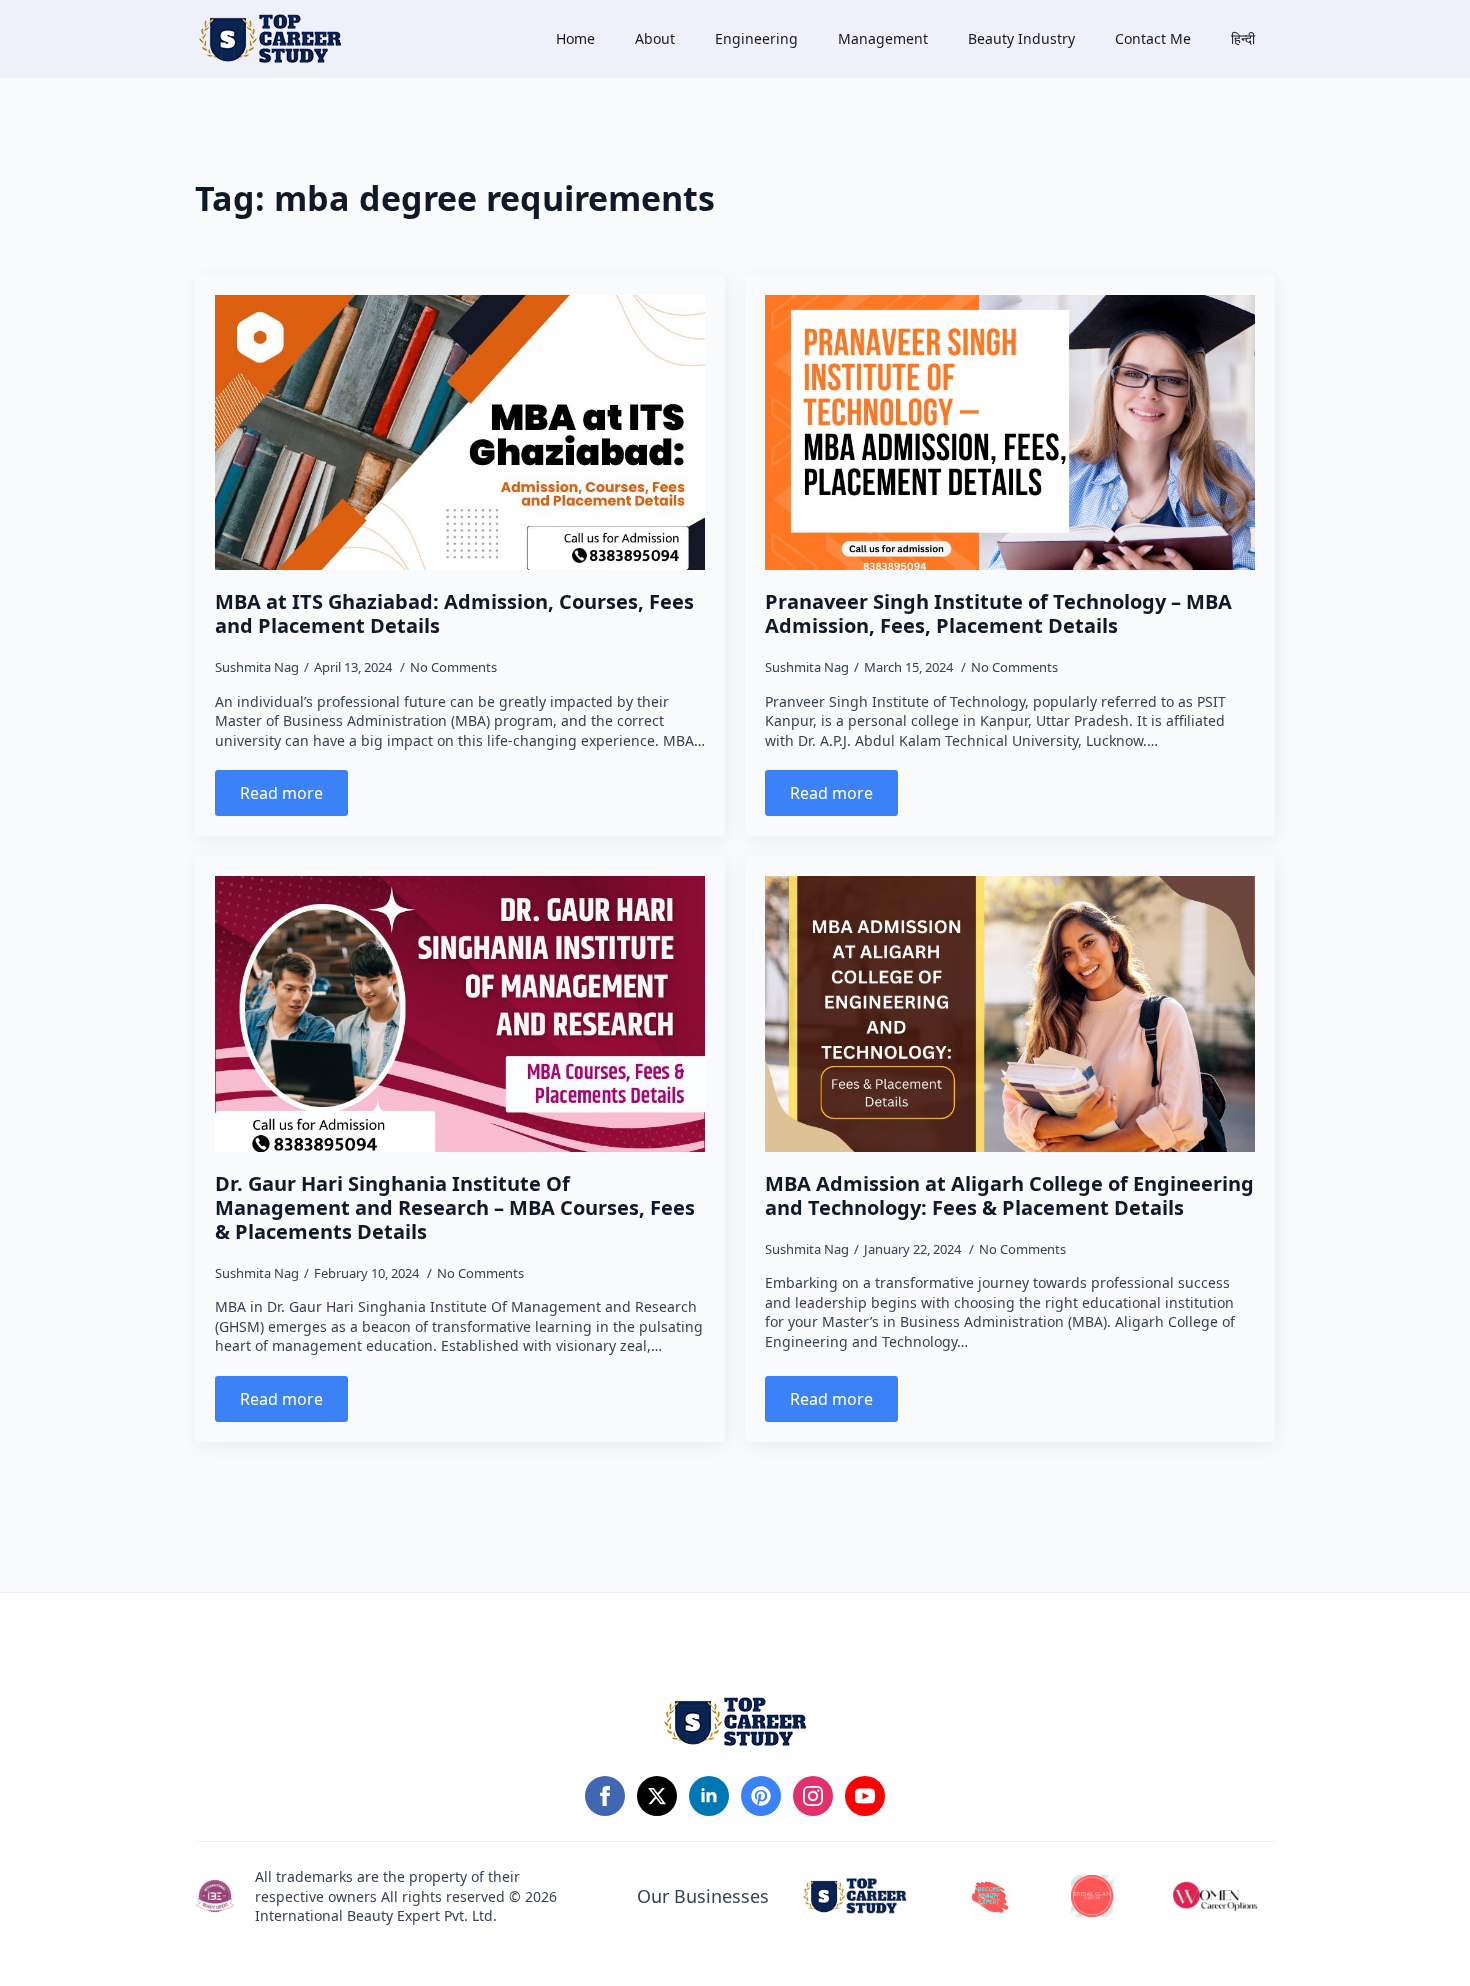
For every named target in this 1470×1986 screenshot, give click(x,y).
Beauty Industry (1021, 38)
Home (575, 38)
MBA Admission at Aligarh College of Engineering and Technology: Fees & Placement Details (1009, 1196)
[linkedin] (709, 1796)
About (655, 38)
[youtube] (865, 1796)
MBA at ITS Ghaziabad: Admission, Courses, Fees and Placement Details (454, 614)
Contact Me (1153, 38)
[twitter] (657, 1796)
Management (883, 38)
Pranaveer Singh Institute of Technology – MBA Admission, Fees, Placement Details (998, 614)
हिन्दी (1243, 38)
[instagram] (813, 1796)
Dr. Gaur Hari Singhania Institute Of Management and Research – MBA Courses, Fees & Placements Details (455, 1208)
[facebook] (605, 1796)
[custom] (761, 1796)
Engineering (756, 38)
